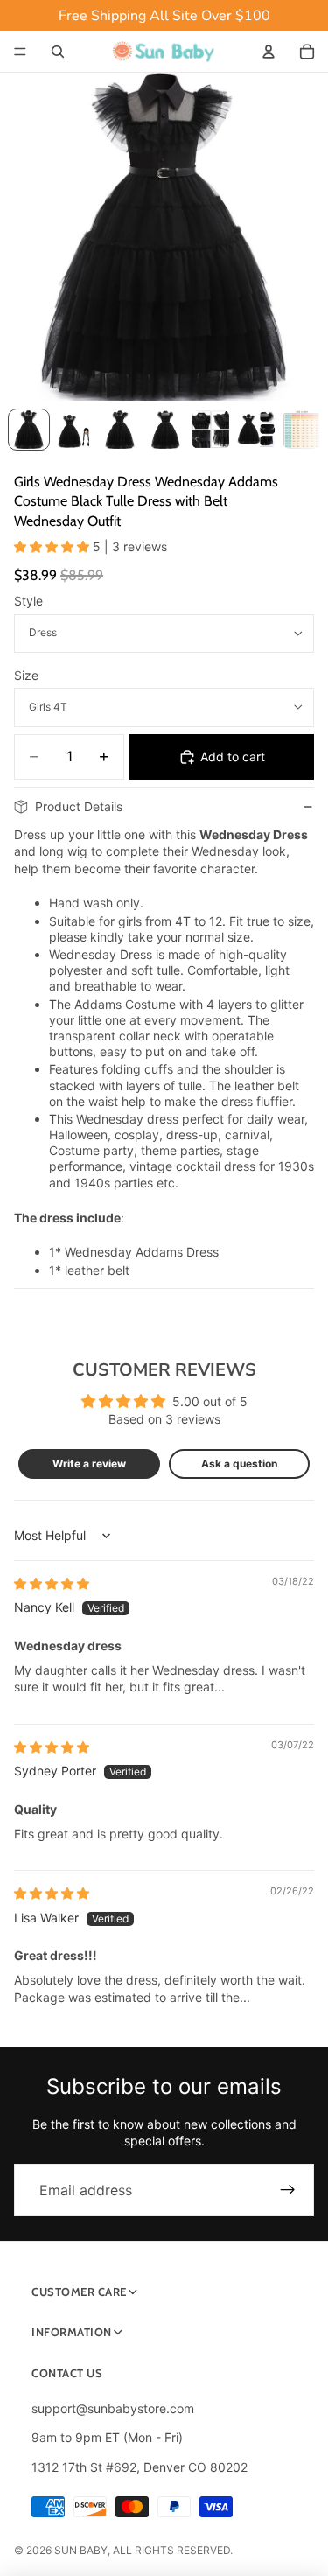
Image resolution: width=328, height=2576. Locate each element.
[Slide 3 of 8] (120, 430)
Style (28, 601)
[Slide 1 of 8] (29, 430)
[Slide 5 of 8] (211, 430)
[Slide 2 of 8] (74, 430)
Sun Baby (81, 2550)
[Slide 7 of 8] (302, 430)
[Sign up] (288, 2190)
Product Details (79, 806)
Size (26, 675)
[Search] (58, 52)
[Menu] (20, 52)
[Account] (269, 52)
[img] (52, 1583)
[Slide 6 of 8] (256, 430)
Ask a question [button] (239, 1463)
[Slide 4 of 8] (165, 430)
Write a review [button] (89, 1463)
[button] (53, 546)
